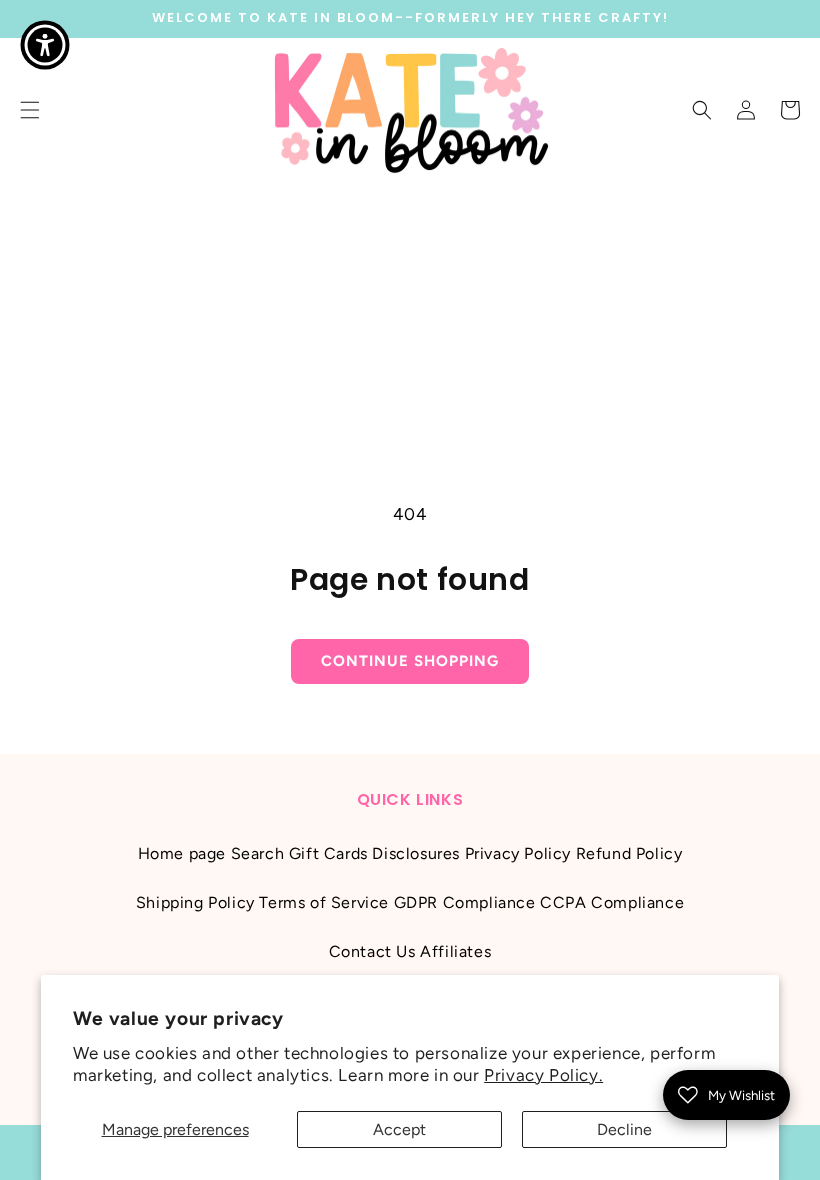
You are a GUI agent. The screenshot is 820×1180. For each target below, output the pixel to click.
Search (258, 853)
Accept (399, 1129)
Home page (182, 853)
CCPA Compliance (612, 902)
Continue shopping (410, 661)
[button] (702, 110)
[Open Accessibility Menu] (45, 45)
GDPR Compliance (465, 902)
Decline (624, 1129)
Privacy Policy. (543, 1075)
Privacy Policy (518, 853)
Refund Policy (629, 853)
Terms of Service (324, 902)
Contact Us (372, 951)
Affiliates (455, 951)
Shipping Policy (195, 902)
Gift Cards (328, 853)
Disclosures (416, 853)
